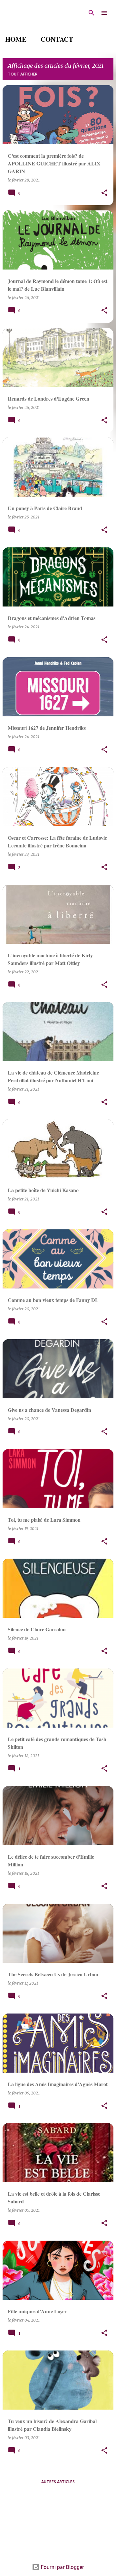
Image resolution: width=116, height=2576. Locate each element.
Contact (57, 39)
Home (16, 39)
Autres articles (58, 2482)
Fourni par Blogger (62, 2567)
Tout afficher (23, 74)
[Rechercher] (92, 13)
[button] (104, 193)
